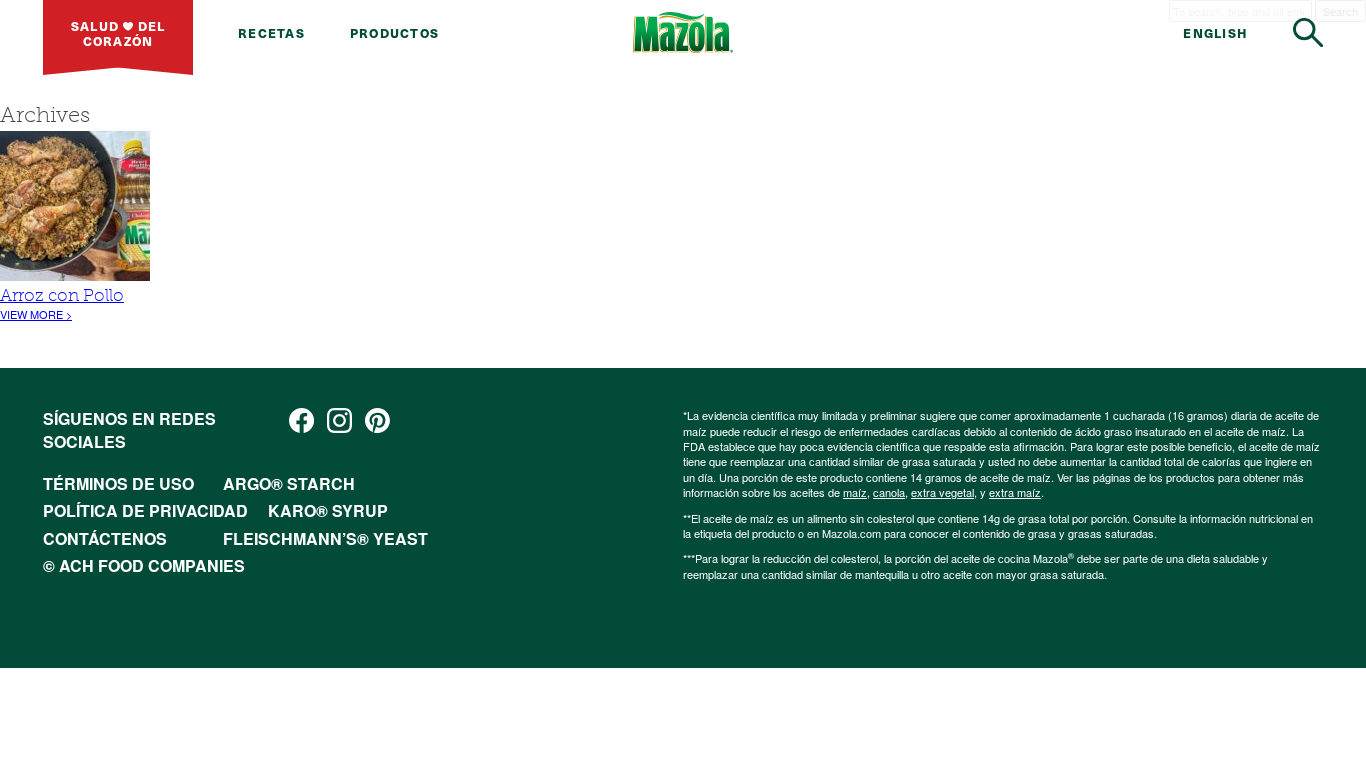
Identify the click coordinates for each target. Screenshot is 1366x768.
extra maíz (1015, 492)
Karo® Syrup (328, 510)
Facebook (301, 420)
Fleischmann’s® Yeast (325, 538)
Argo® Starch (289, 483)
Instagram (339, 420)
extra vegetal (942, 492)
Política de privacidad (145, 510)
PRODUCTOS (394, 32)
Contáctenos (105, 538)
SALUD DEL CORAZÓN (118, 33)
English (1215, 32)
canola (889, 492)
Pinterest (377, 420)
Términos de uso (118, 483)
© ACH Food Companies (144, 565)
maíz (855, 492)
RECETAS (271, 32)
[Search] (1308, 32)
